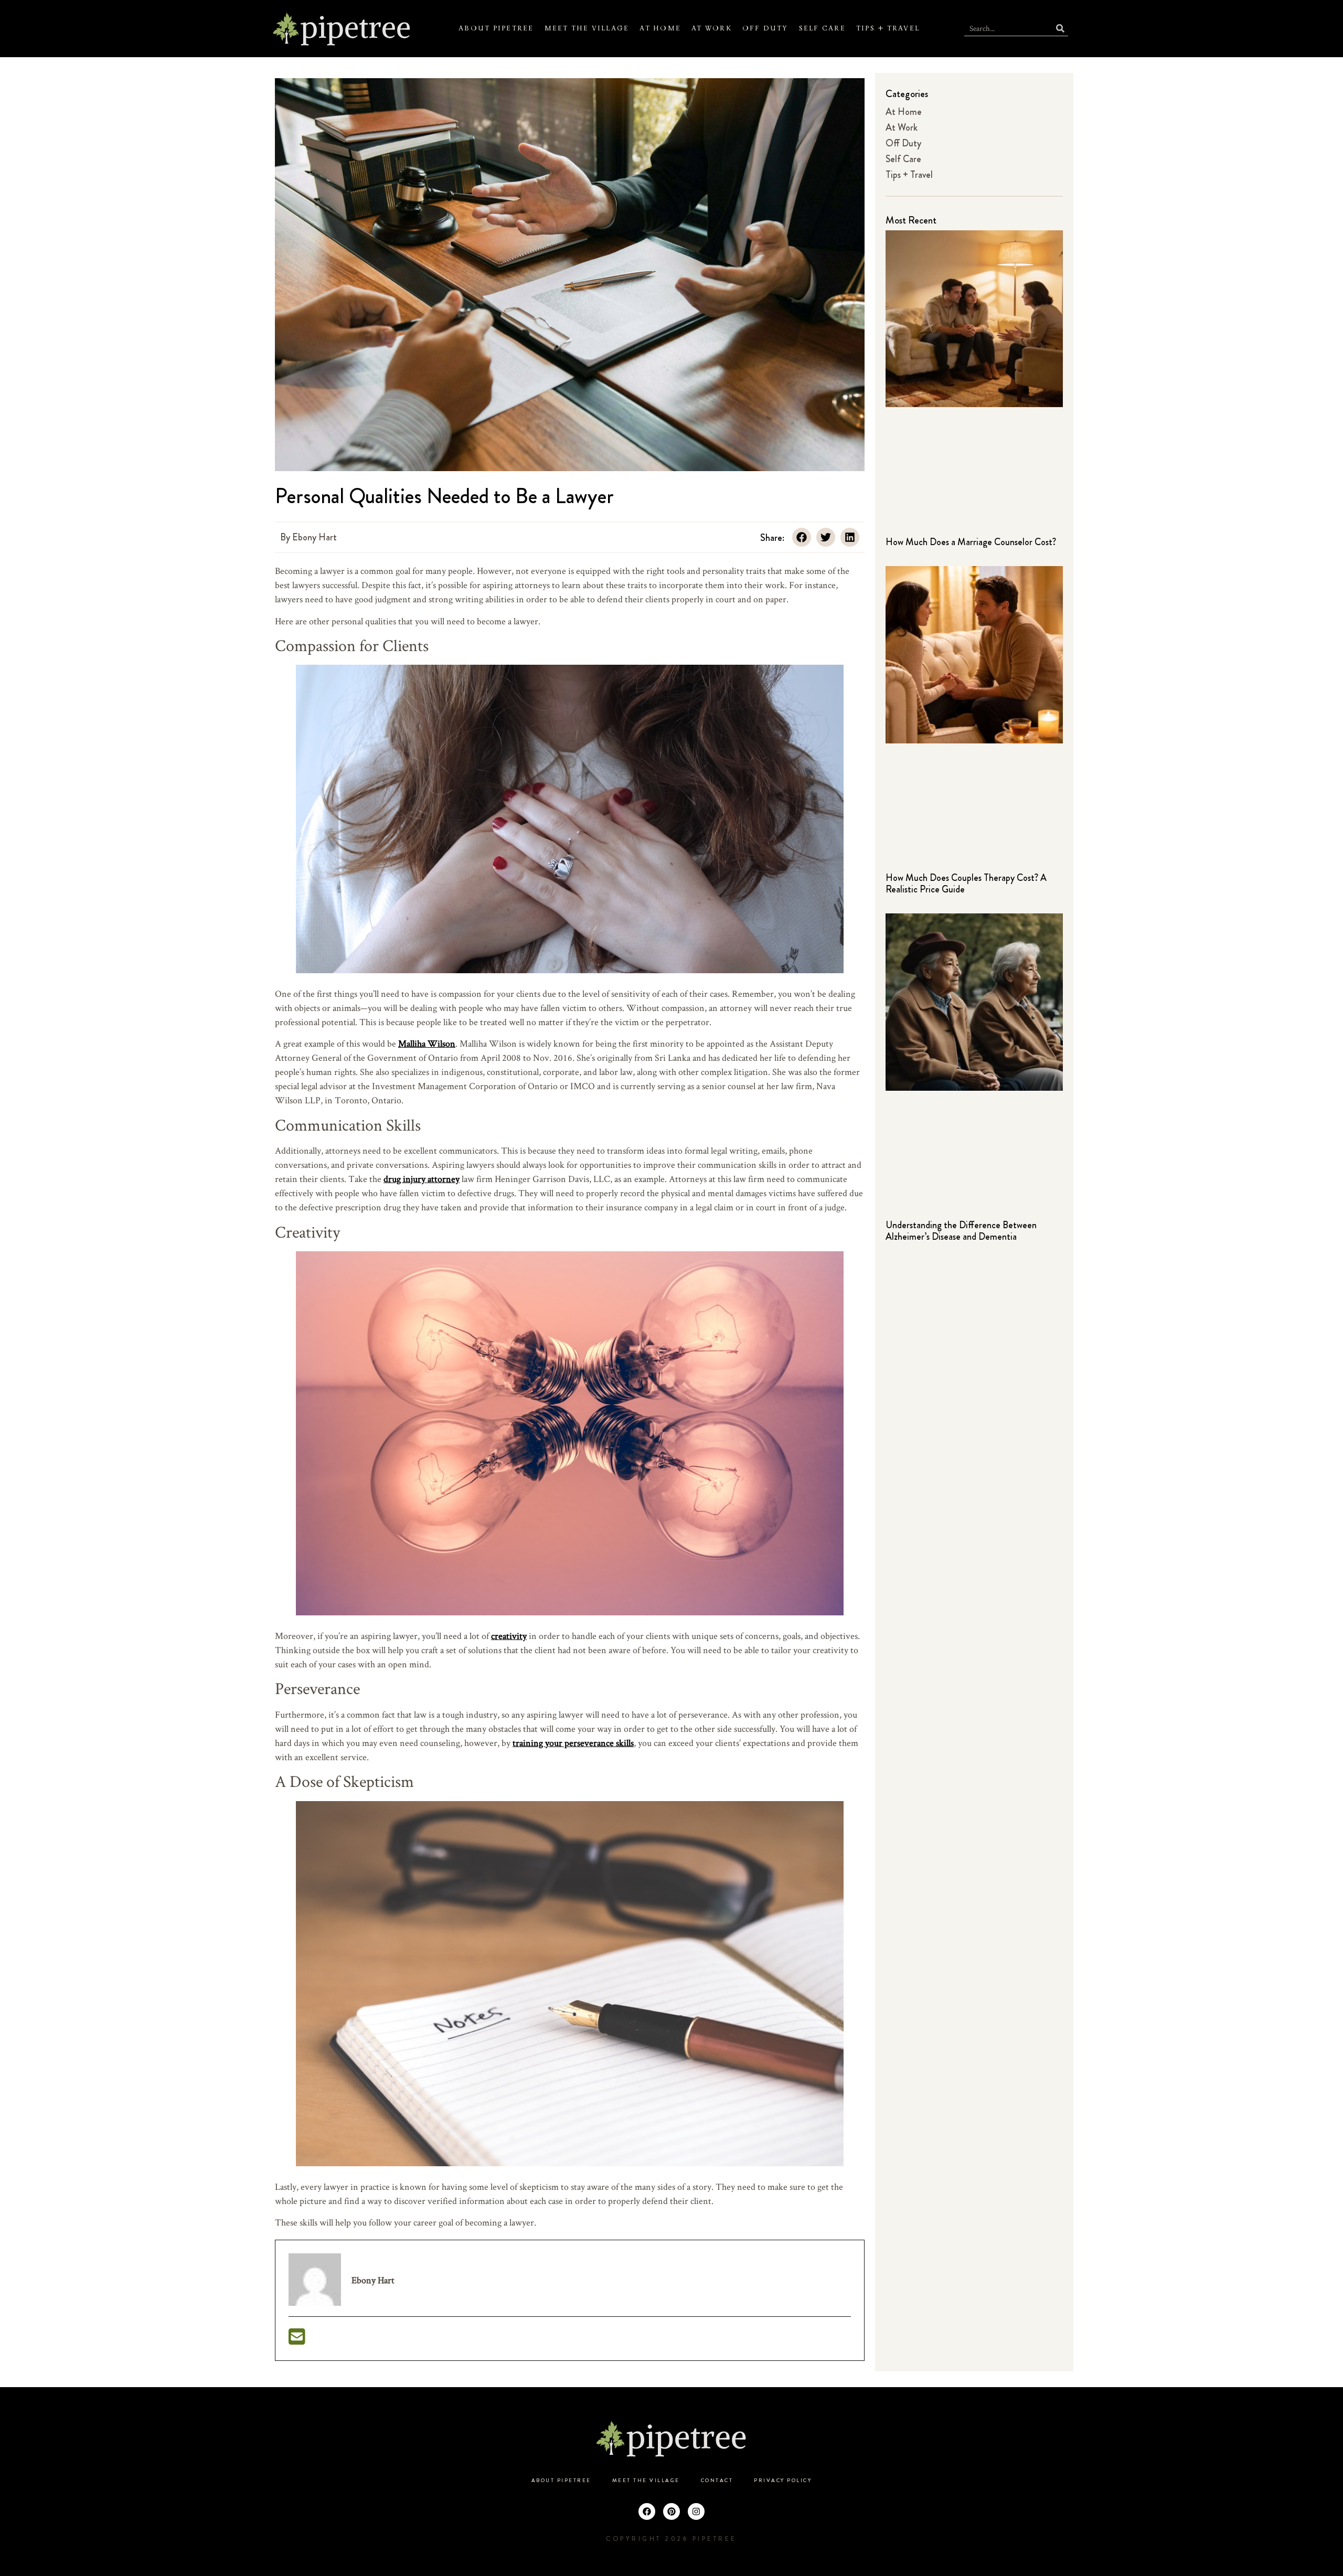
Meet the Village (587, 28)
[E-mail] (297, 2340)
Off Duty (765, 28)
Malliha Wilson (427, 1043)
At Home (660, 28)
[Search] (1060, 28)
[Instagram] (696, 2511)
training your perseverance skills (573, 1743)
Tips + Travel (888, 28)
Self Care (822, 28)
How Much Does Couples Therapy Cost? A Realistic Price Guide (966, 883)
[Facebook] (647, 2511)
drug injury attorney (422, 1179)
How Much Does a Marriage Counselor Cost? (971, 542)
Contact (717, 2481)
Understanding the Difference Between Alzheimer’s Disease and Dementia (961, 1231)
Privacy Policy (783, 2481)
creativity (509, 1636)
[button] (802, 537)
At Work (712, 28)
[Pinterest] (671, 2511)
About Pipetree (496, 28)
